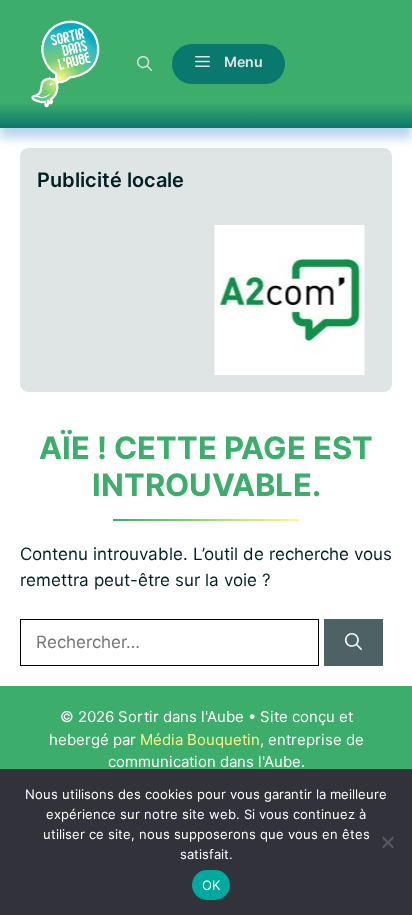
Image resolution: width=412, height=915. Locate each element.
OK (211, 885)
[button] (144, 63)
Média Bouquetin (200, 739)
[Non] (387, 842)
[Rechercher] (353, 643)
